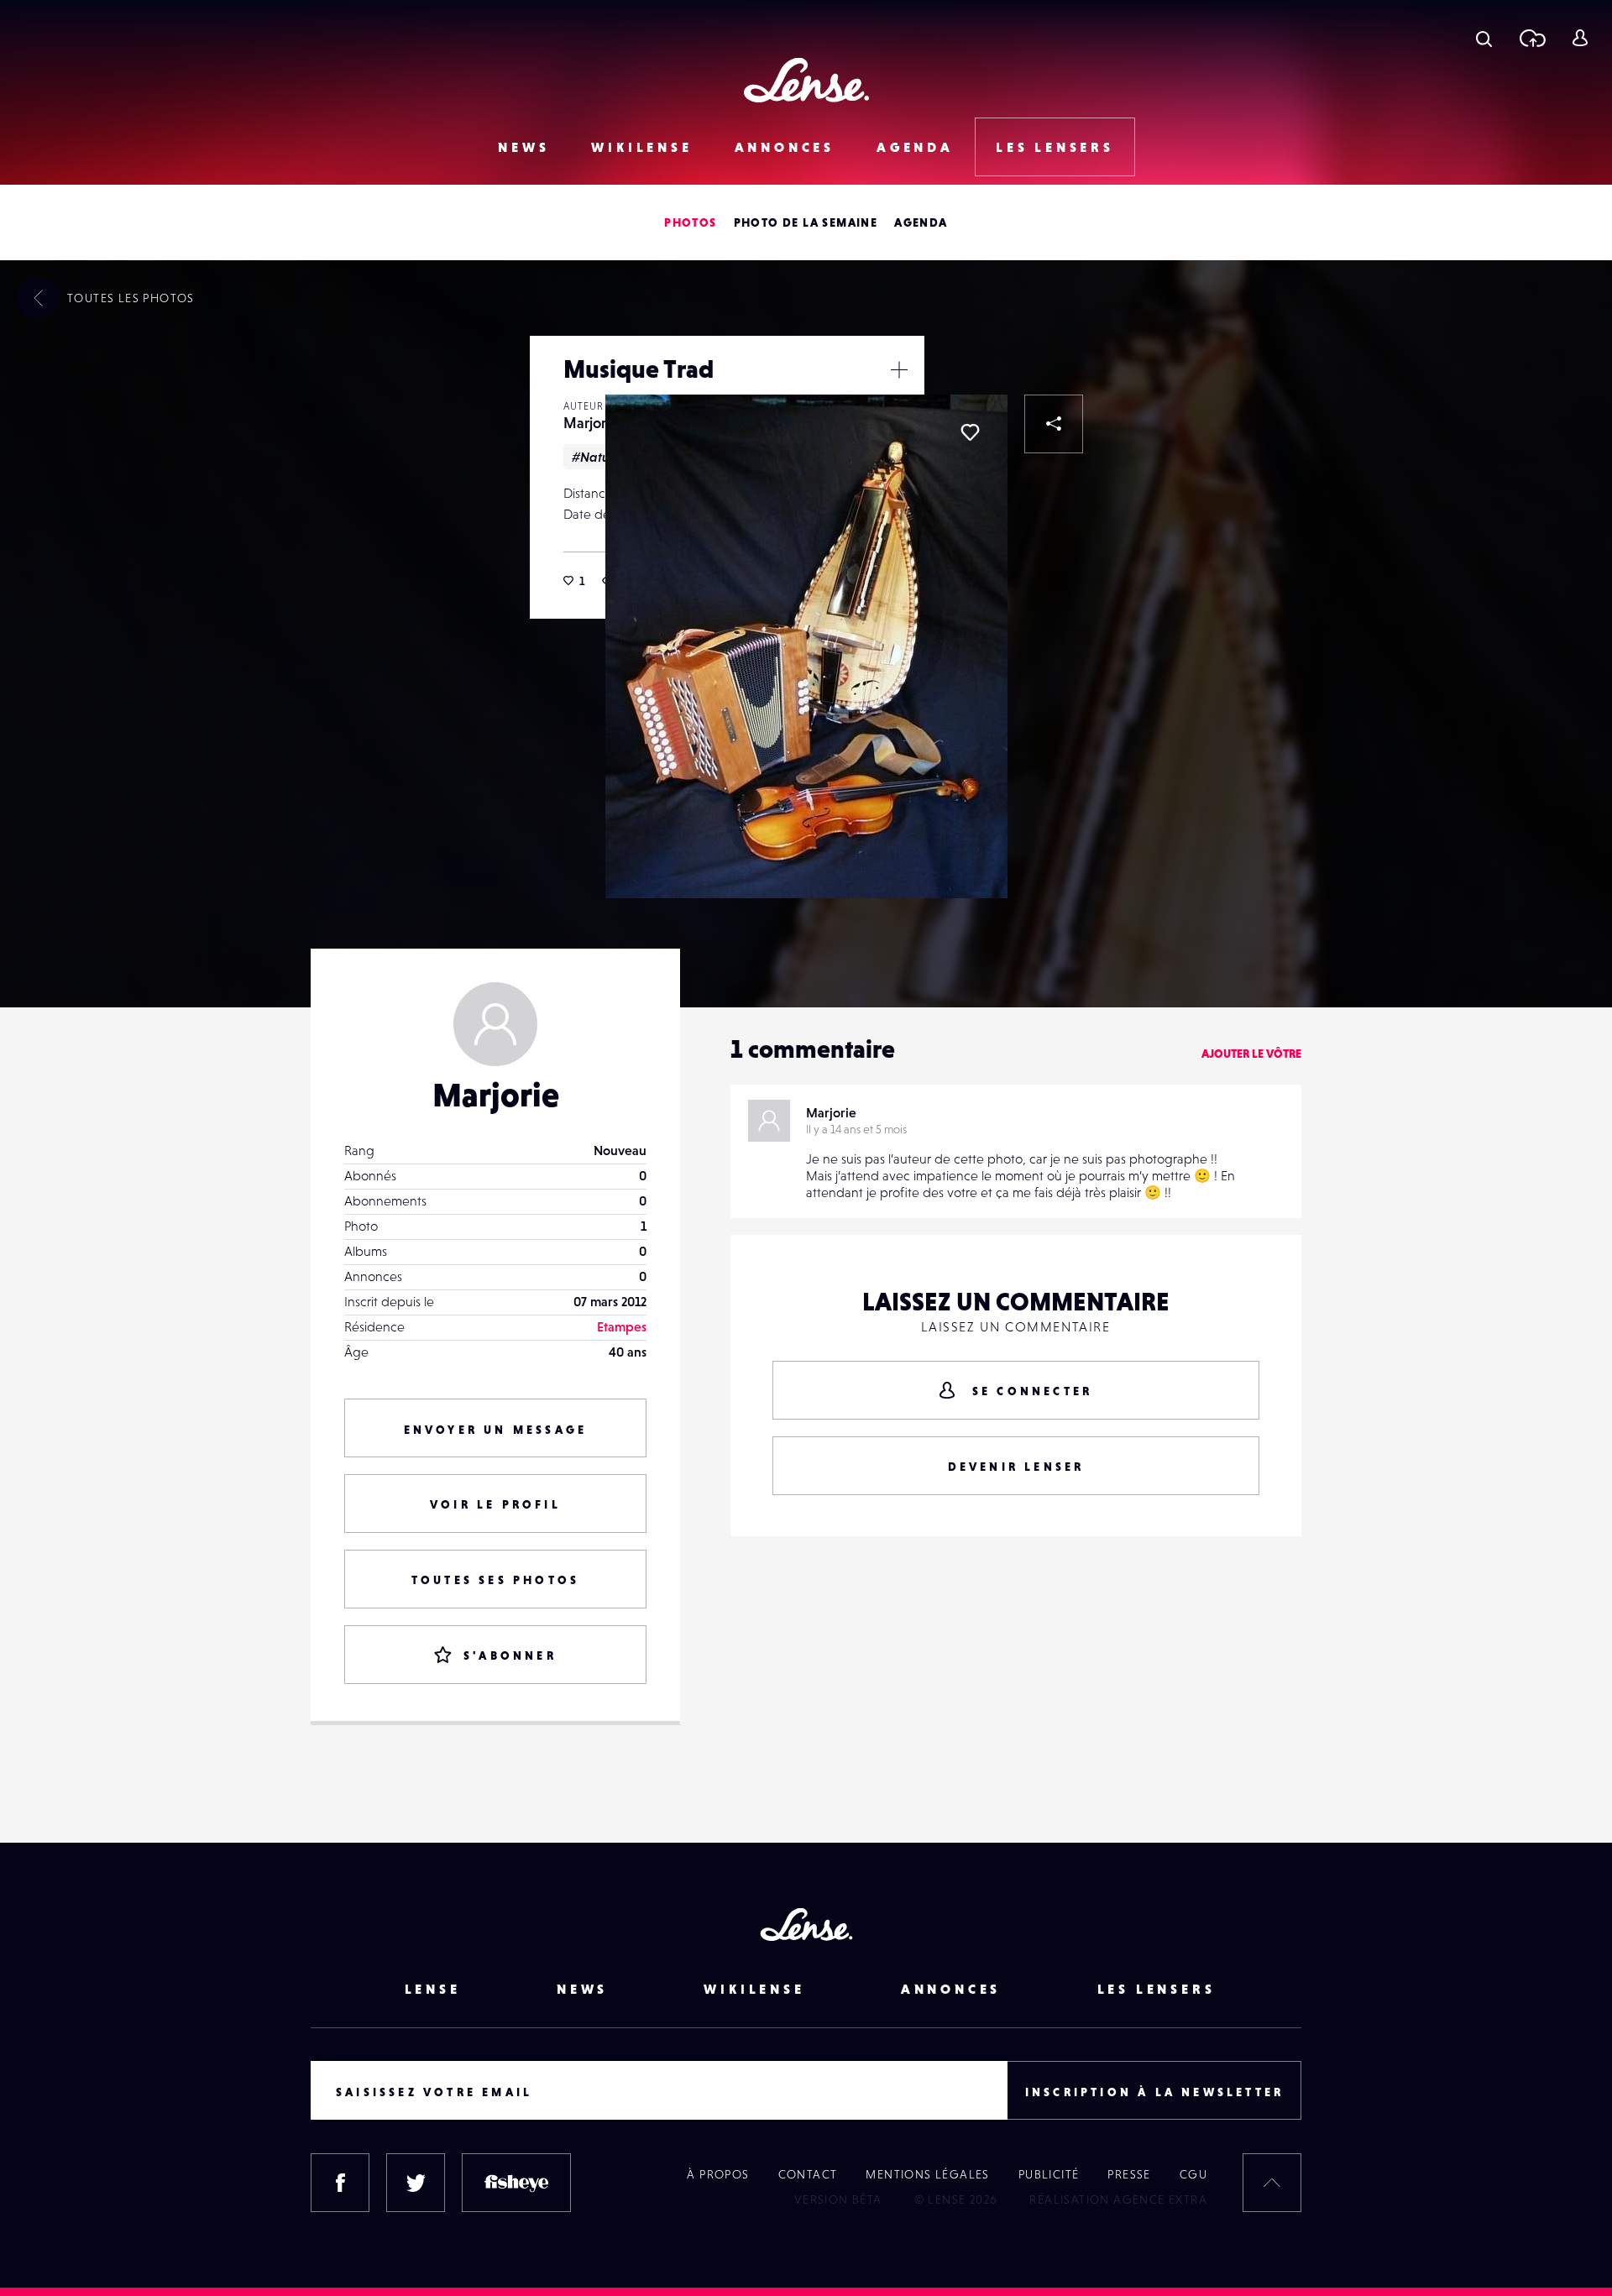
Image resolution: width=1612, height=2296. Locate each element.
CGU (1193, 2174)
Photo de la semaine (806, 222)
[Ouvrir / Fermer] (899, 369)
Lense (433, 1989)
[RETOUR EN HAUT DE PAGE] (1272, 2183)
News (523, 147)
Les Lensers (1055, 147)
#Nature (597, 457)
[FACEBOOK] (340, 2183)
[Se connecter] (1580, 38)
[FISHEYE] (516, 2183)
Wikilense (641, 147)
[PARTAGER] (1054, 424)
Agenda (915, 147)
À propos (718, 2174)
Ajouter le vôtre (1251, 1054)
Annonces (785, 147)
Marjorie (591, 423)
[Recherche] (1484, 38)
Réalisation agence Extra (1118, 2199)
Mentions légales (927, 2174)
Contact (808, 2174)
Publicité (1049, 2174)
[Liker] (970, 432)
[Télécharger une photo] (1532, 38)
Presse (1129, 2174)
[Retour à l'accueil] (806, 80)
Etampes (622, 1326)
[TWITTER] (416, 2183)
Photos (690, 222)
